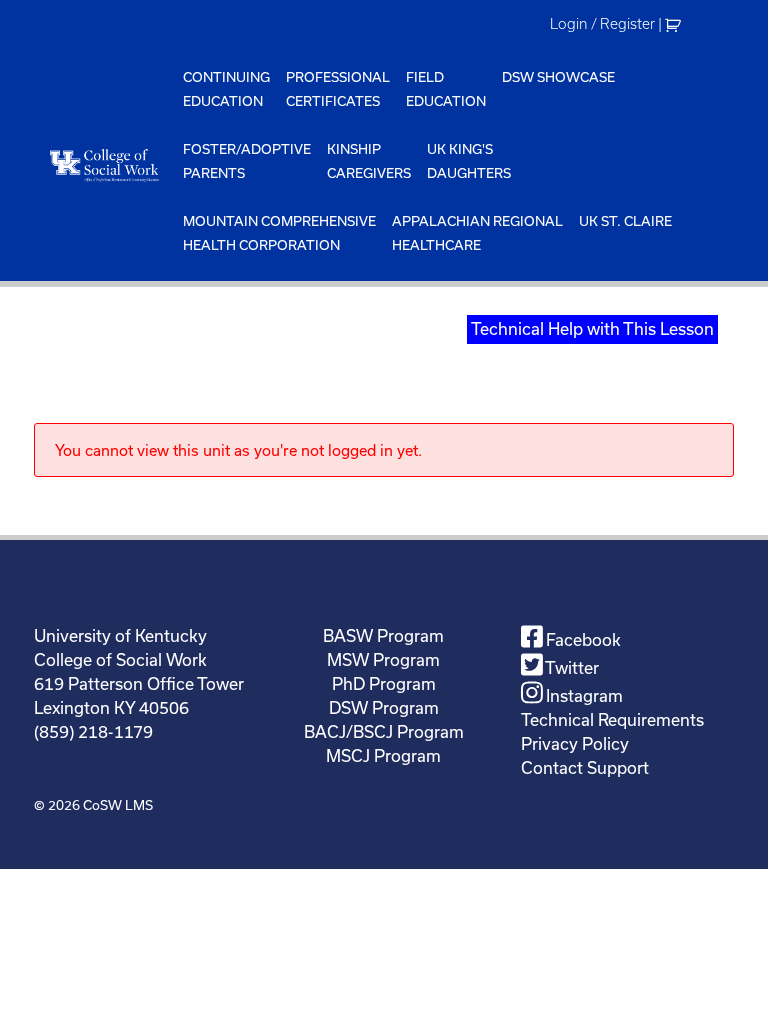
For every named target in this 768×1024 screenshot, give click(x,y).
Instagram (582, 695)
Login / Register (602, 24)
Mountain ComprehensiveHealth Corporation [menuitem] (279, 233)
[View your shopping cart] (675, 24)
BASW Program (383, 635)
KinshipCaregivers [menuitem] (369, 161)
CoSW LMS (118, 805)
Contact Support (585, 767)
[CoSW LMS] (104, 165)
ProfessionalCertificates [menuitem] (338, 89)
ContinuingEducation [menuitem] (226, 89)
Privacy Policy (575, 743)
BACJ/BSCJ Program (384, 731)
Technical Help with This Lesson (592, 328)
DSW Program (384, 707)
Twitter (570, 667)
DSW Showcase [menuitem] (558, 77)
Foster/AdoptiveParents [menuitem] (247, 161)
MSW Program (383, 659)
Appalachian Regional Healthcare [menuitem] (477, 233)
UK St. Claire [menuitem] (625, 221)
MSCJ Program (383, 755)
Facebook (581, 639)
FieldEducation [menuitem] (446, 89)
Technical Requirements (612, 719)
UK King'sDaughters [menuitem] (469, 161)
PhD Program (384, 683)
